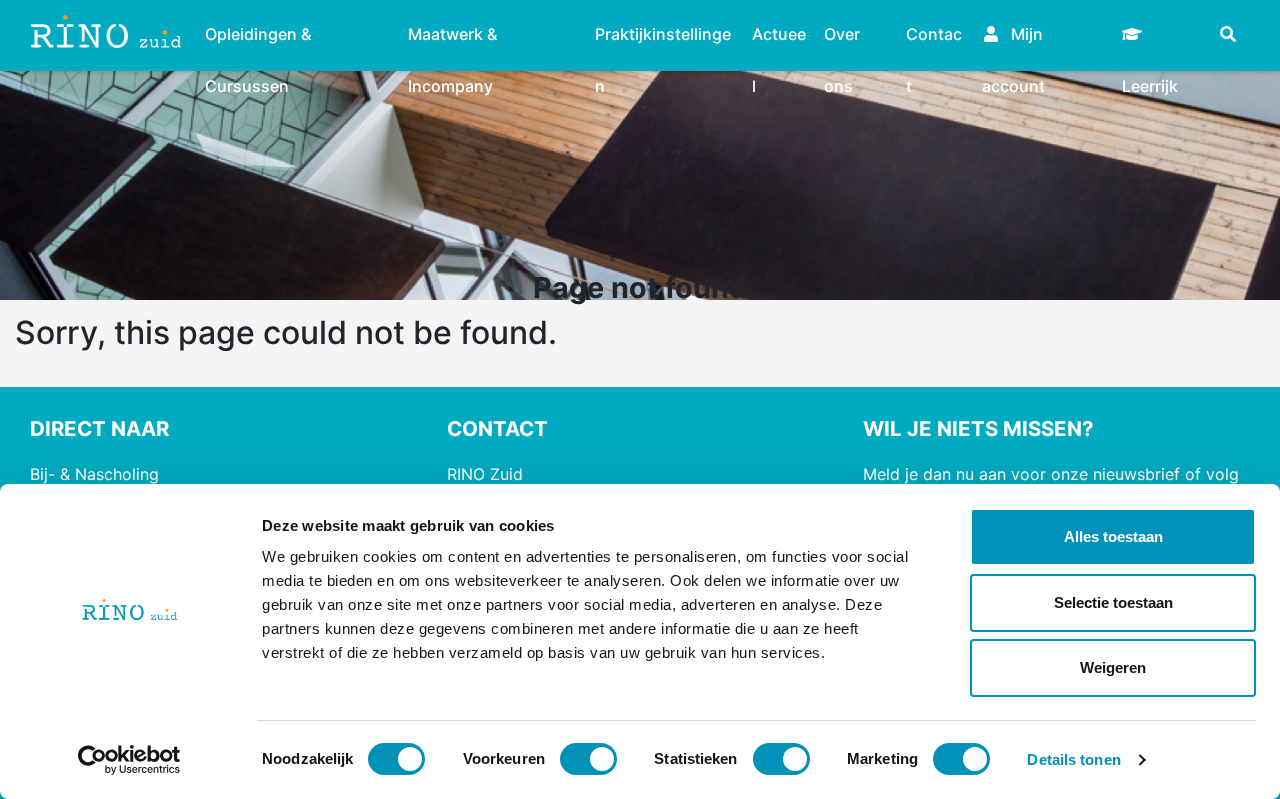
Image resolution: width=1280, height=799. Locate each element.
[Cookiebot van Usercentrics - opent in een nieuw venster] (129, 760)
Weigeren (1113, 667)
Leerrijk (1163, 25)
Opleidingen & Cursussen (258, 37)
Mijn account (1013, 37)
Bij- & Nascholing (94, 474)
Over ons (842, 37)
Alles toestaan (1113, 536)
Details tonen (1073, 759)
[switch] (588, 759)
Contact (934, 37)
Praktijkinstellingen (663, 37)
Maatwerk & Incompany (452, 37)
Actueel (779, 37)
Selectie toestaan (1113, 602)
